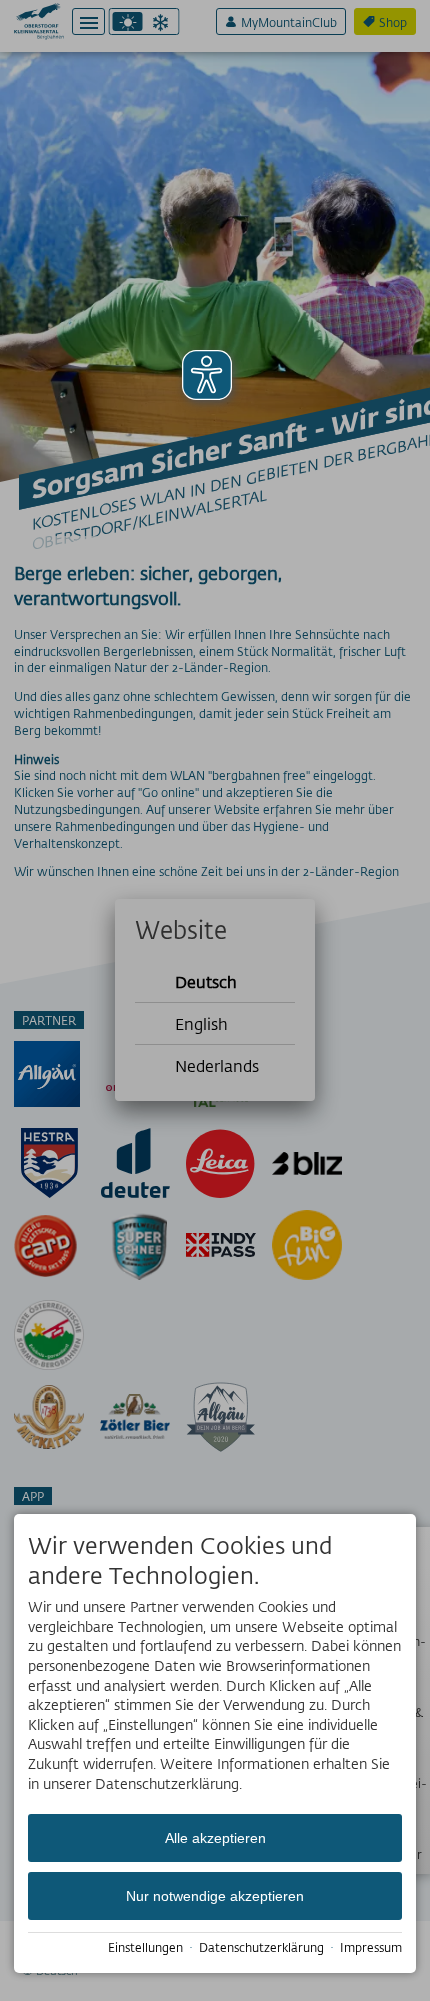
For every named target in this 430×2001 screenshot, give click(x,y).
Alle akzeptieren (215, 1838)
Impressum (371, 1947)
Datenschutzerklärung (261, 1947)
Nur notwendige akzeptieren (215, 1896)
